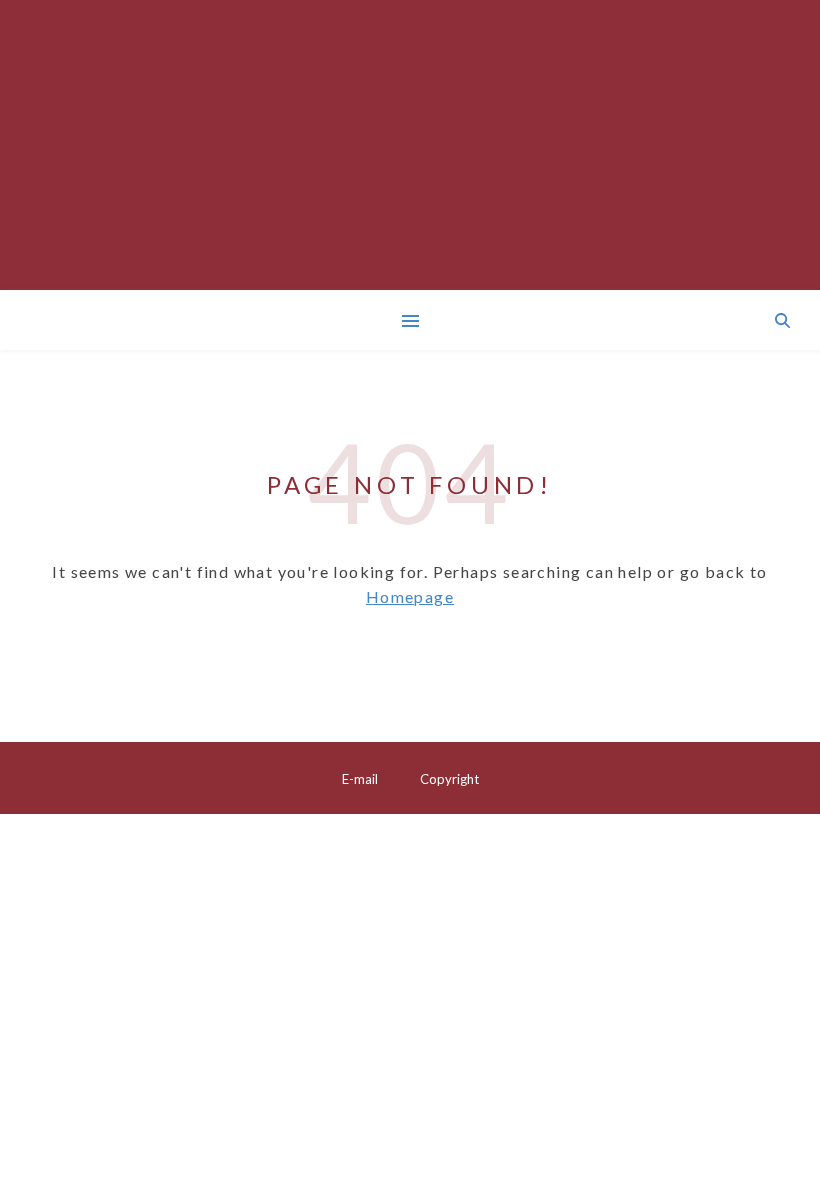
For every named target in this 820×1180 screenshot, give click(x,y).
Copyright (449, 779)
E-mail (360, 779)
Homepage (410, 596)
